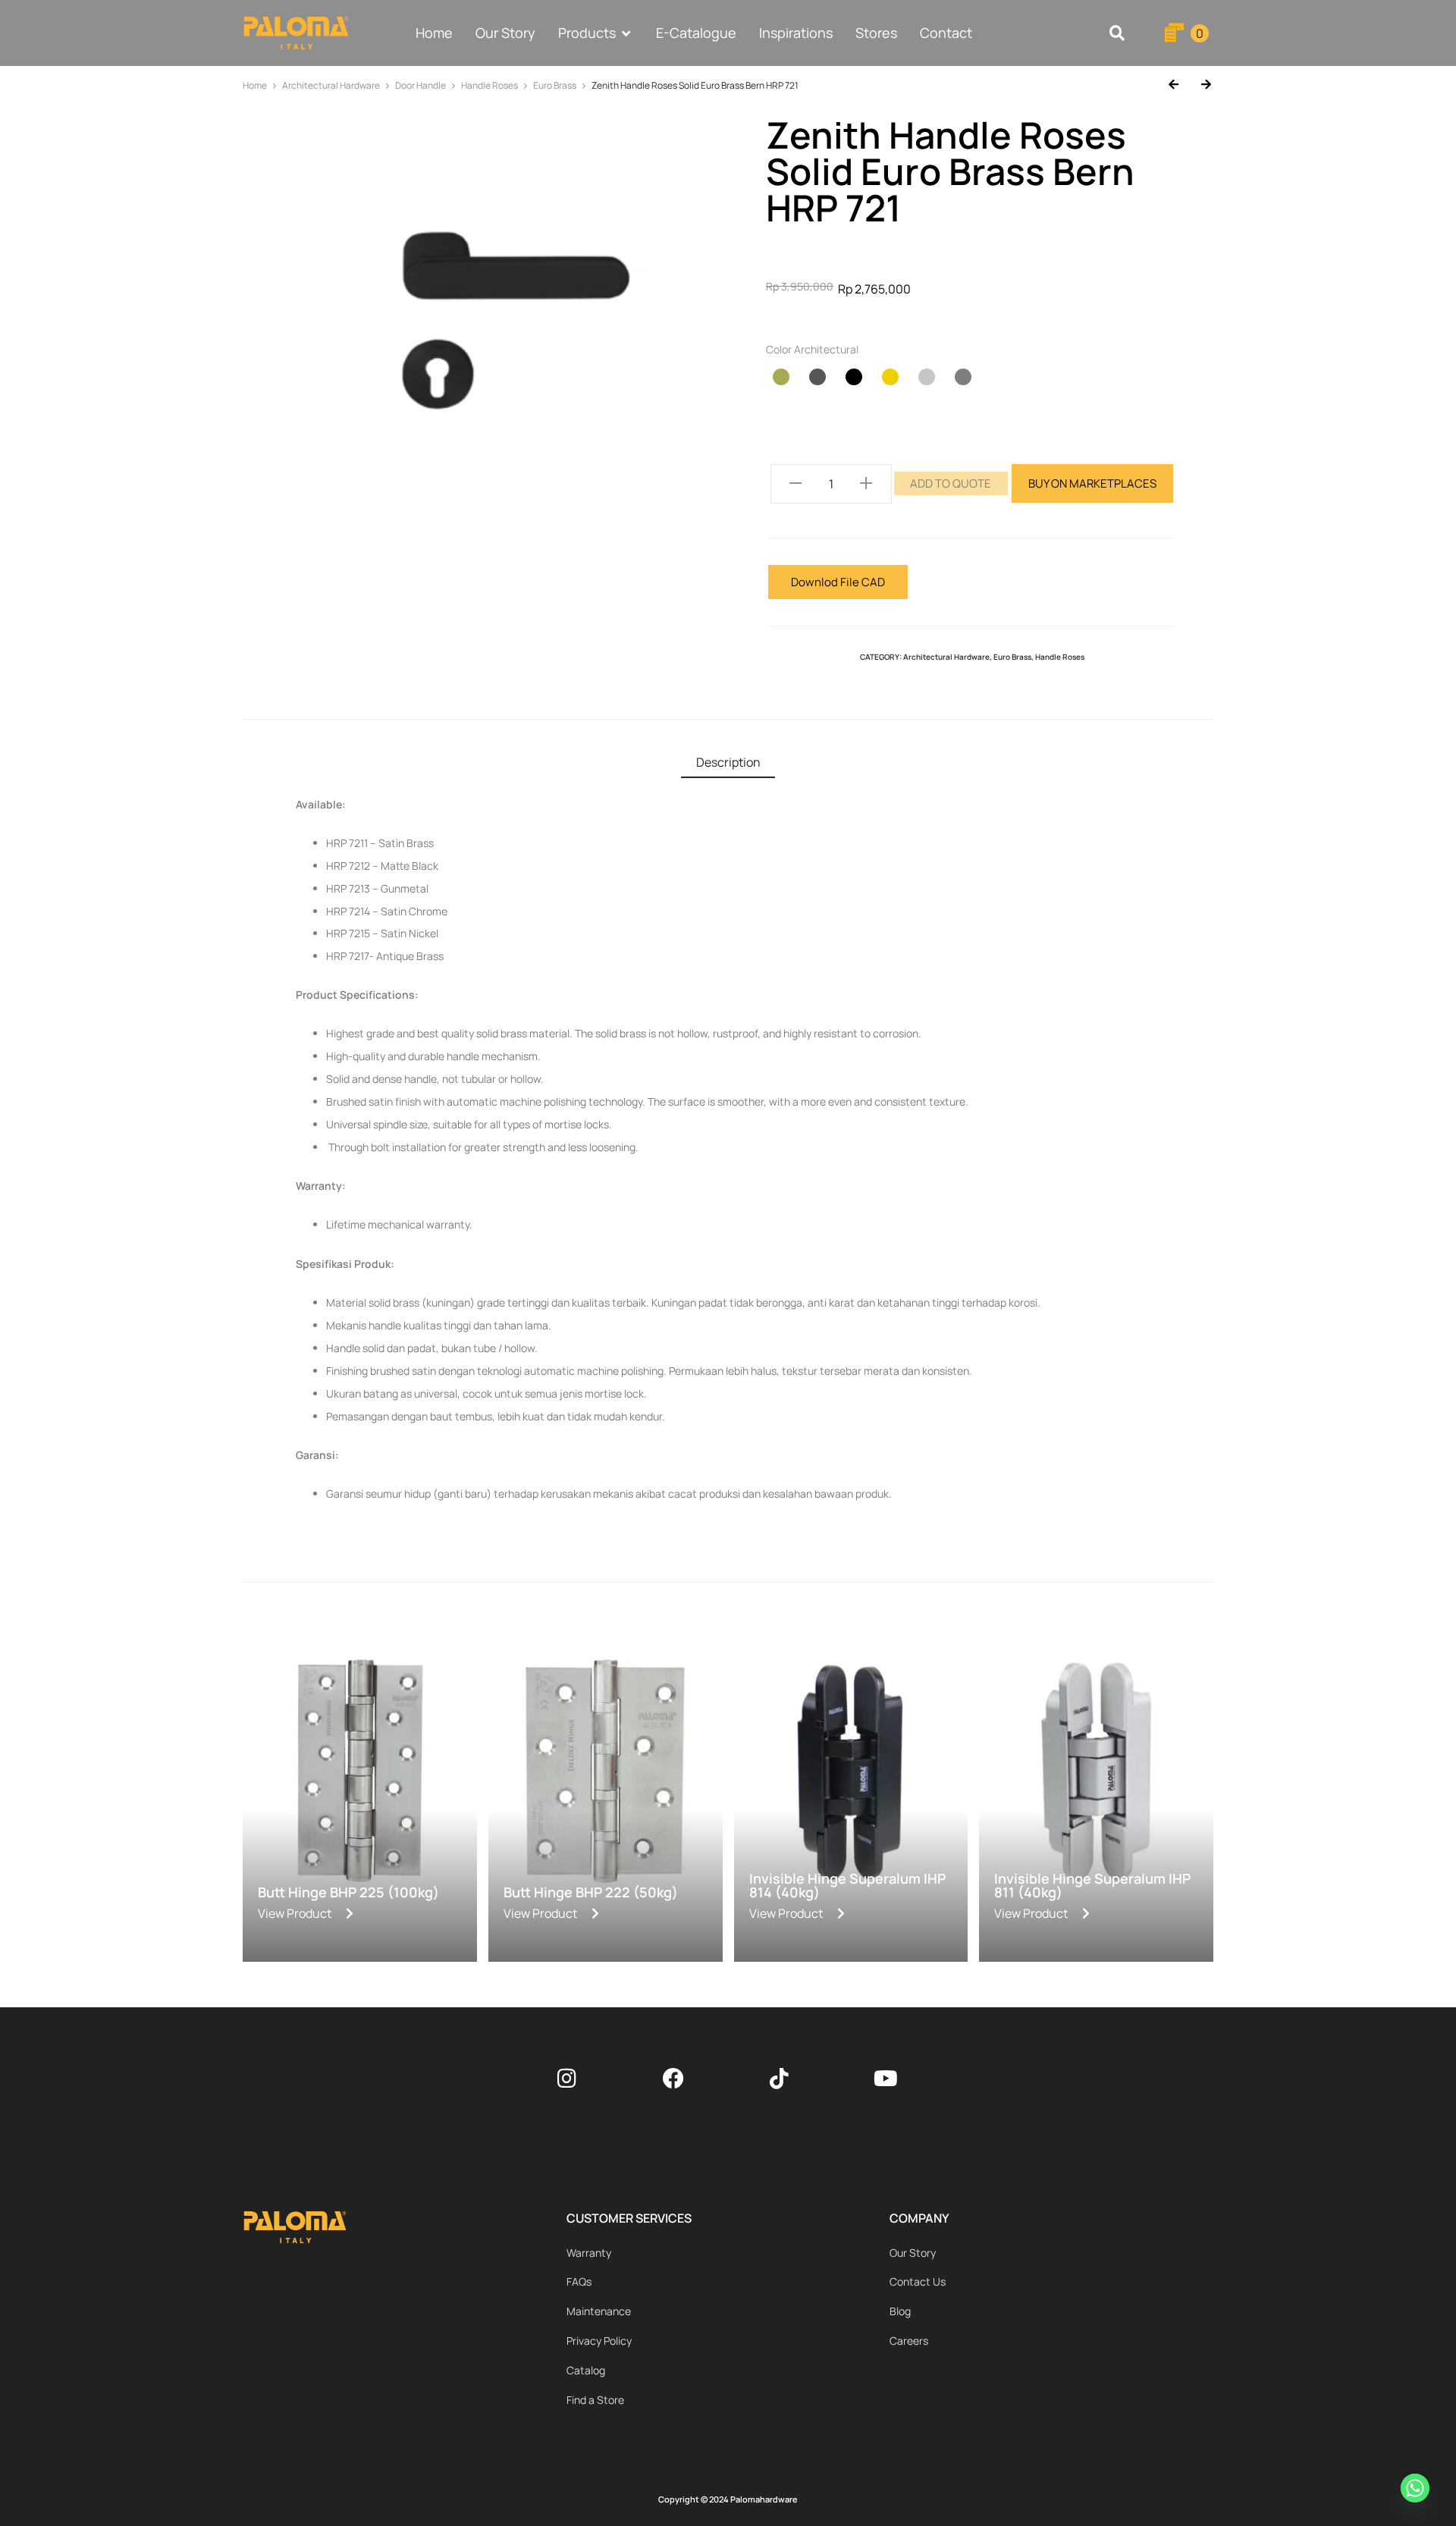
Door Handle (420, 85)
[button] (1117, 33)
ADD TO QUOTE (951, 483)
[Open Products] (626, 33)
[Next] (1200, 85)
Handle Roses (490, 85)
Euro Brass (555, 85)
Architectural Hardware (331, 85)
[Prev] (1179, 85)
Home (255, 85)
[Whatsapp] (1417, 2490)
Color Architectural (812, 350)
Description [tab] (728, 762)
